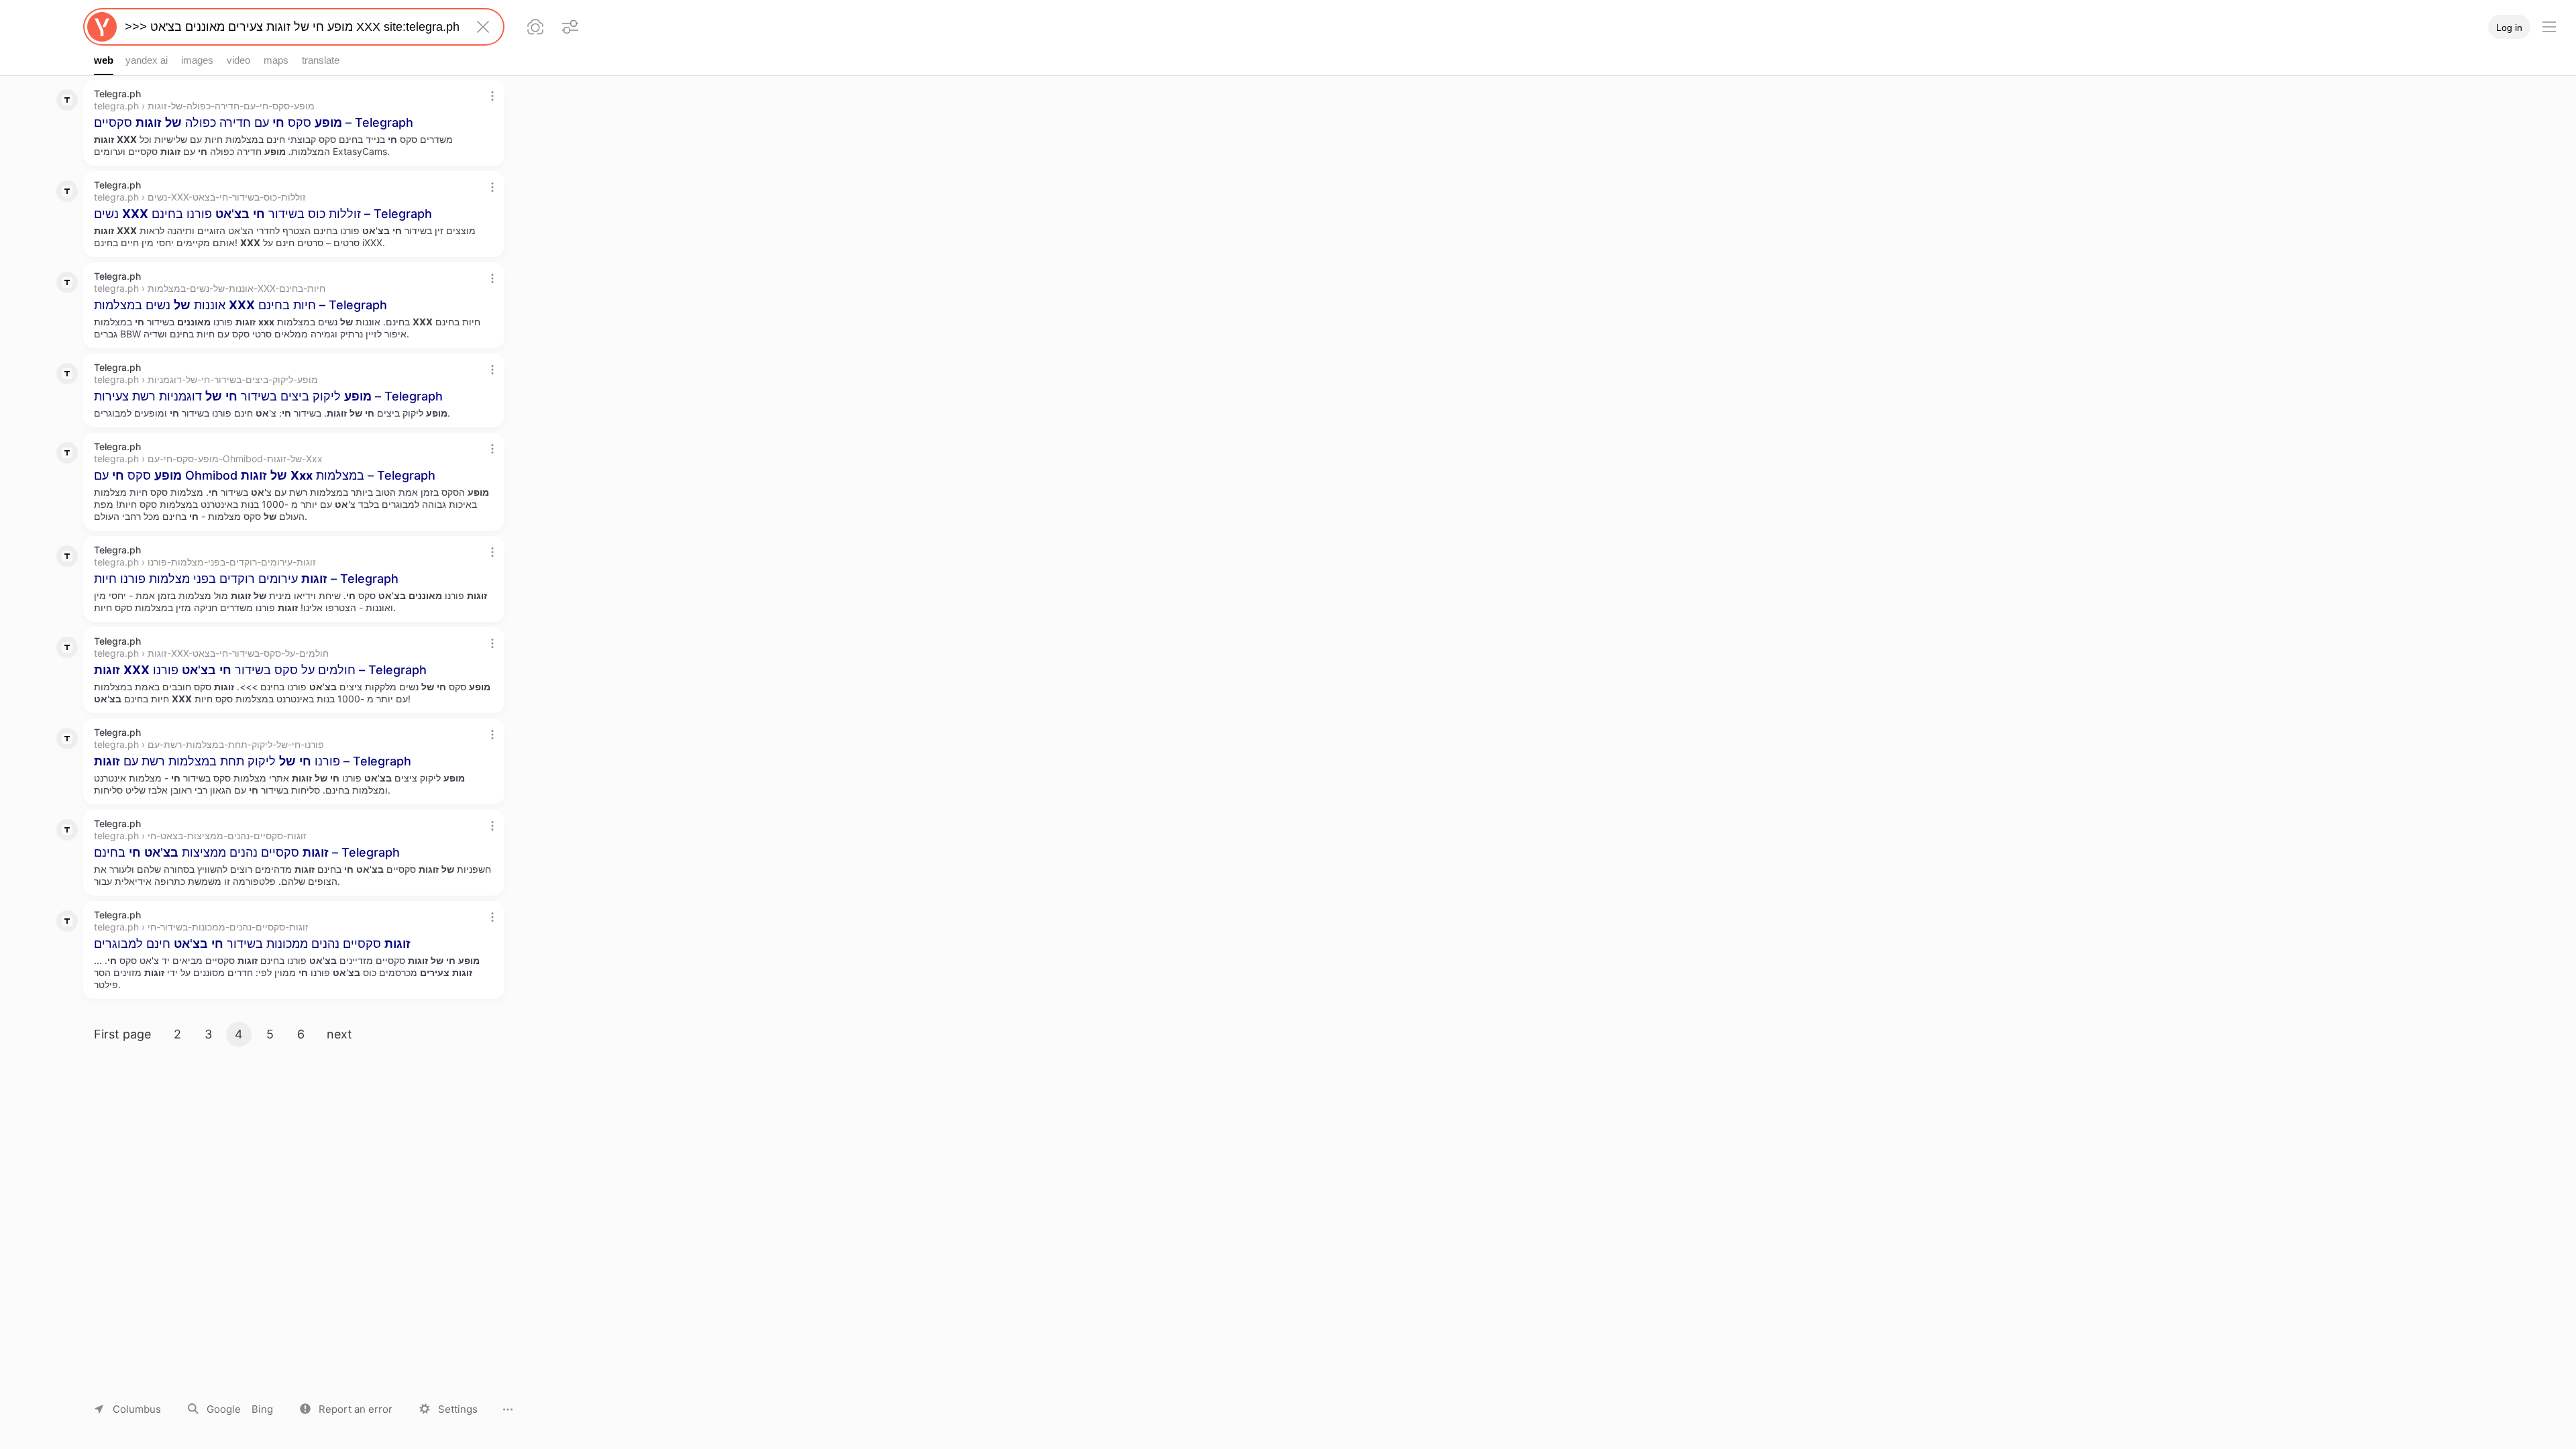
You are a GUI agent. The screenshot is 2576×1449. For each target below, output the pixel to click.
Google (224, 1409)
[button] (346, 1409)
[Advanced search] (570, 27)
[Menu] (2549, 27)
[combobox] (291, 27)
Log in (2509, 28)
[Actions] (492, 96)
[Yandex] (102, 27)
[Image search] (535, 27)
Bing (262, 1409)
